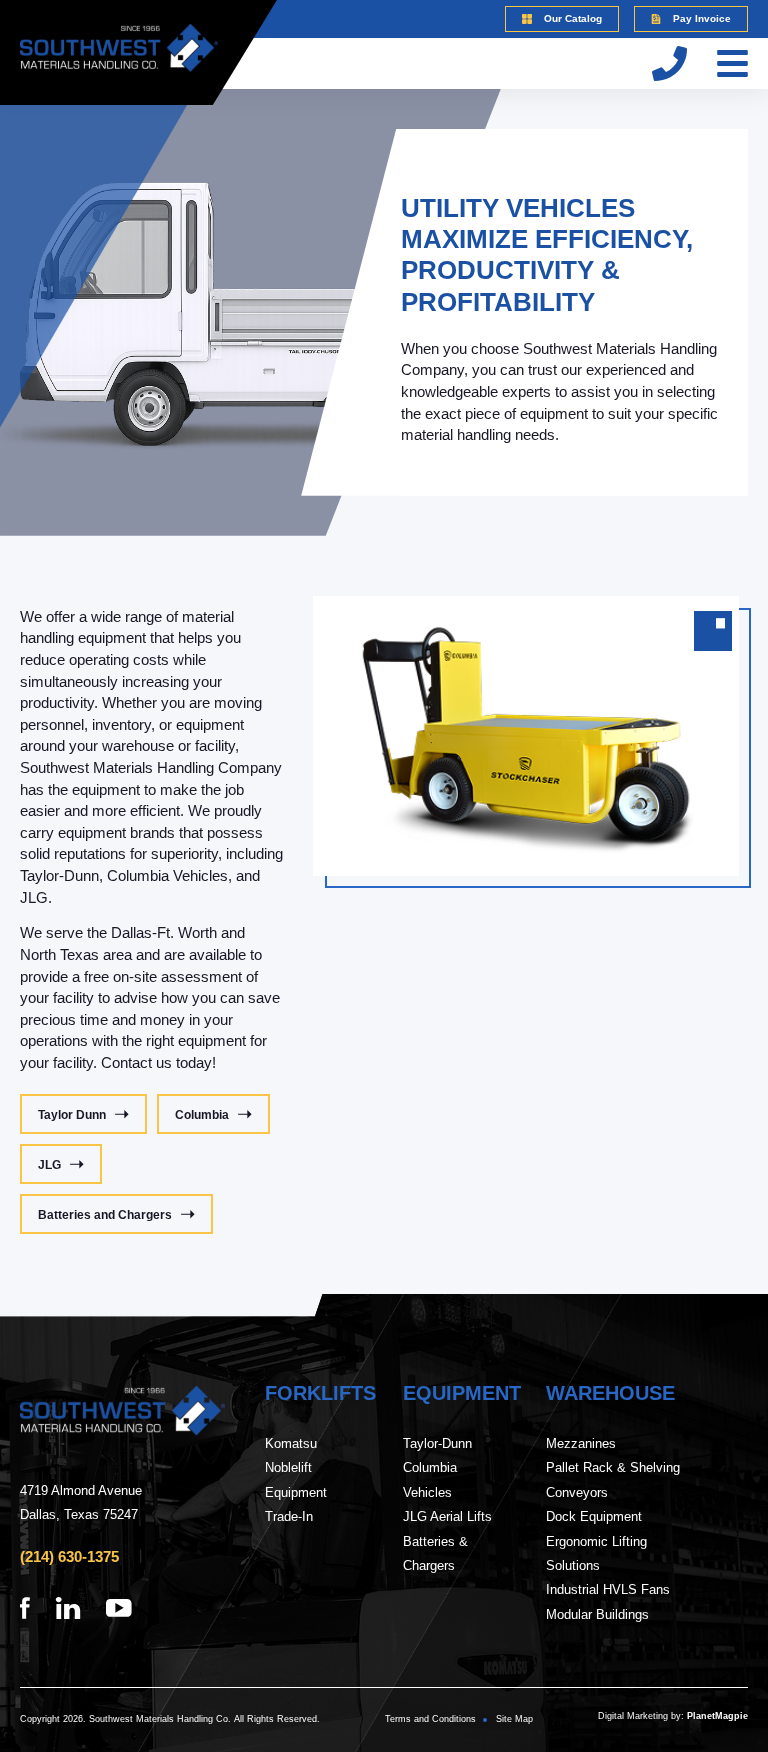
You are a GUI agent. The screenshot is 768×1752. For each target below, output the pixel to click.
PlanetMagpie (717, 1716)
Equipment (462, 1393)
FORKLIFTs (320, 1393)
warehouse (610, 1393)
